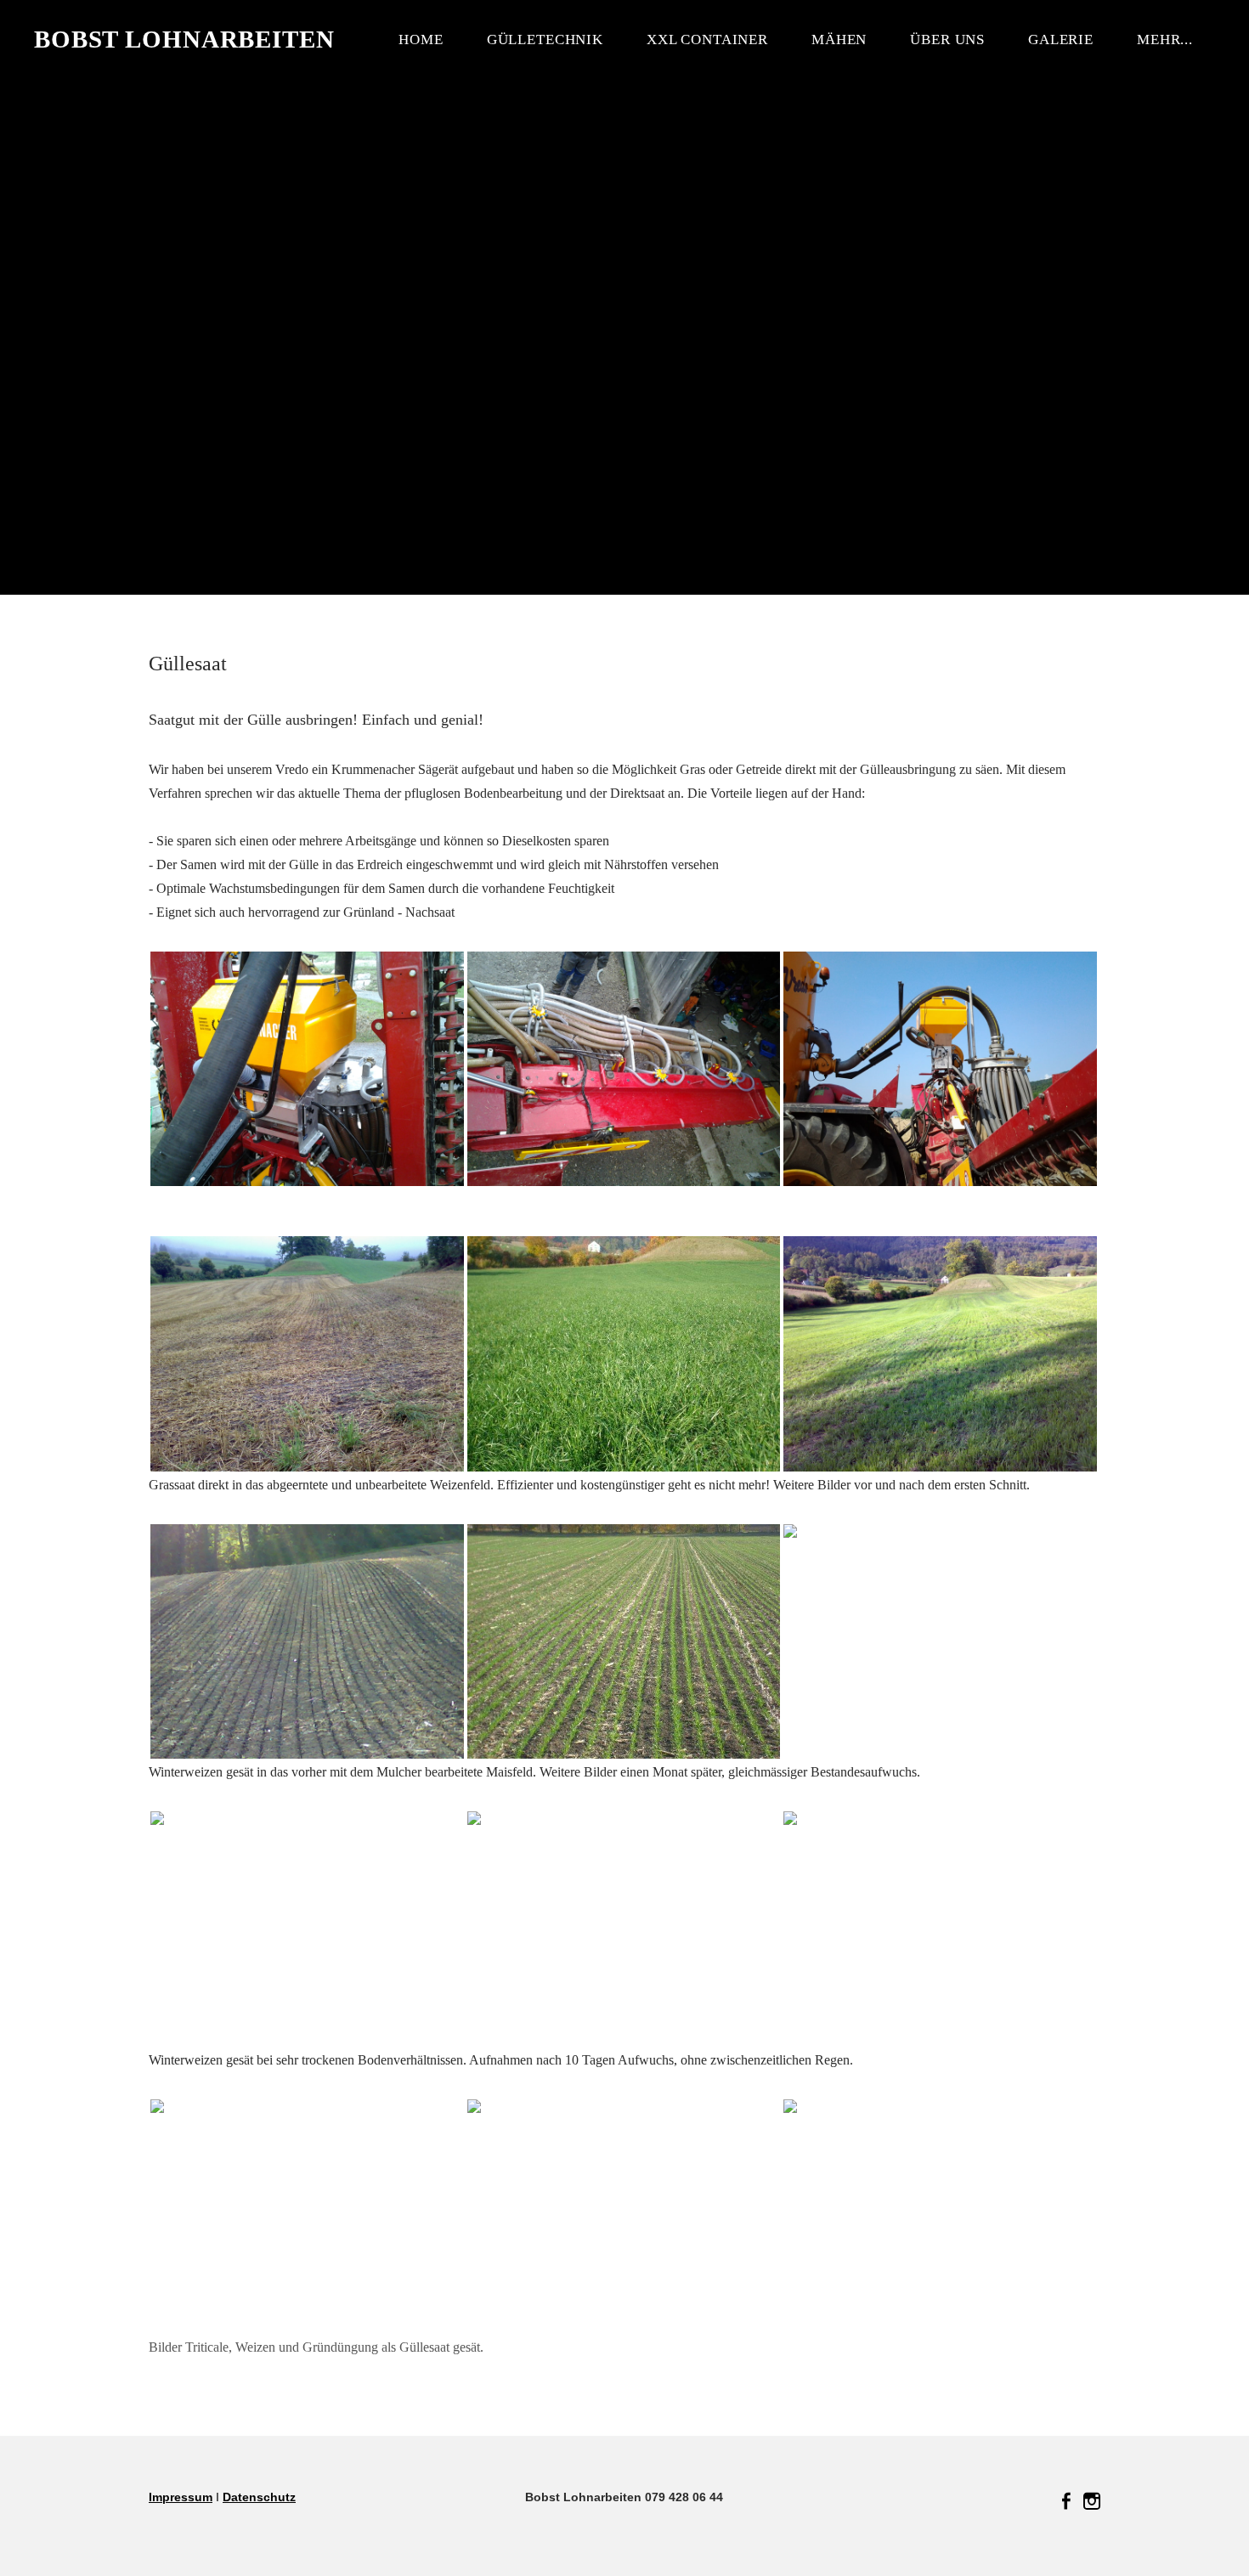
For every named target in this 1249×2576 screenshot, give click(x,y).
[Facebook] (1066, 2501)
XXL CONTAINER (707, 40)
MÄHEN (839, 40)
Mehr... (1165, 40)
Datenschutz (259, 2497)
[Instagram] (1092, 2501)
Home (421, 40)
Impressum (181, 2497)
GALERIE (1061, 40)
